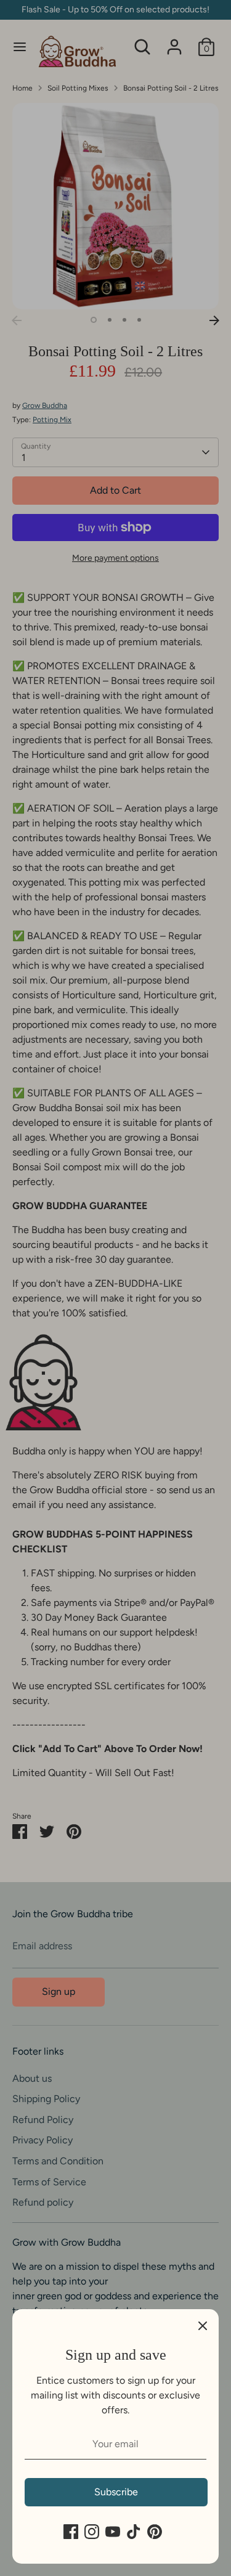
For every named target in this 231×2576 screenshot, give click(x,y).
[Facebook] (71, 2532)
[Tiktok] (134, 2532)
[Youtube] (113, 2532)
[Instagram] (92, 2532)
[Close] (203, 2325)
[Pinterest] (155, 2532)
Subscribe (116, 2492)
